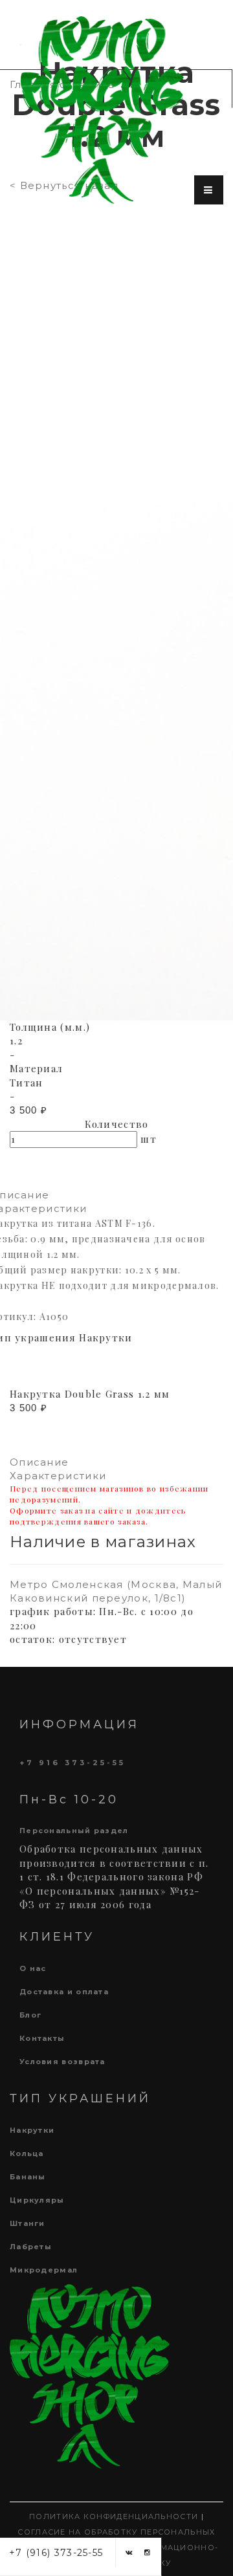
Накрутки (32, 2130)
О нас (33, 1968)
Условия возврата (62, 2062)
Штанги (28, 2223)
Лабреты (31, 2247)
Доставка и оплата (64, 1992)
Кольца (27, 2153)
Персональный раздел (74, 1831)
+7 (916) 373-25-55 (56, 2553)
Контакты (42, 2038)
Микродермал (44, 2270)
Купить (49, 1174)
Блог (30, 2015)
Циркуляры (37, 2200)
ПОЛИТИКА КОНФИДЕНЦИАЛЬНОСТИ (114, 2516)
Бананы (28, 2177)
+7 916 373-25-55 (72, 1763)
